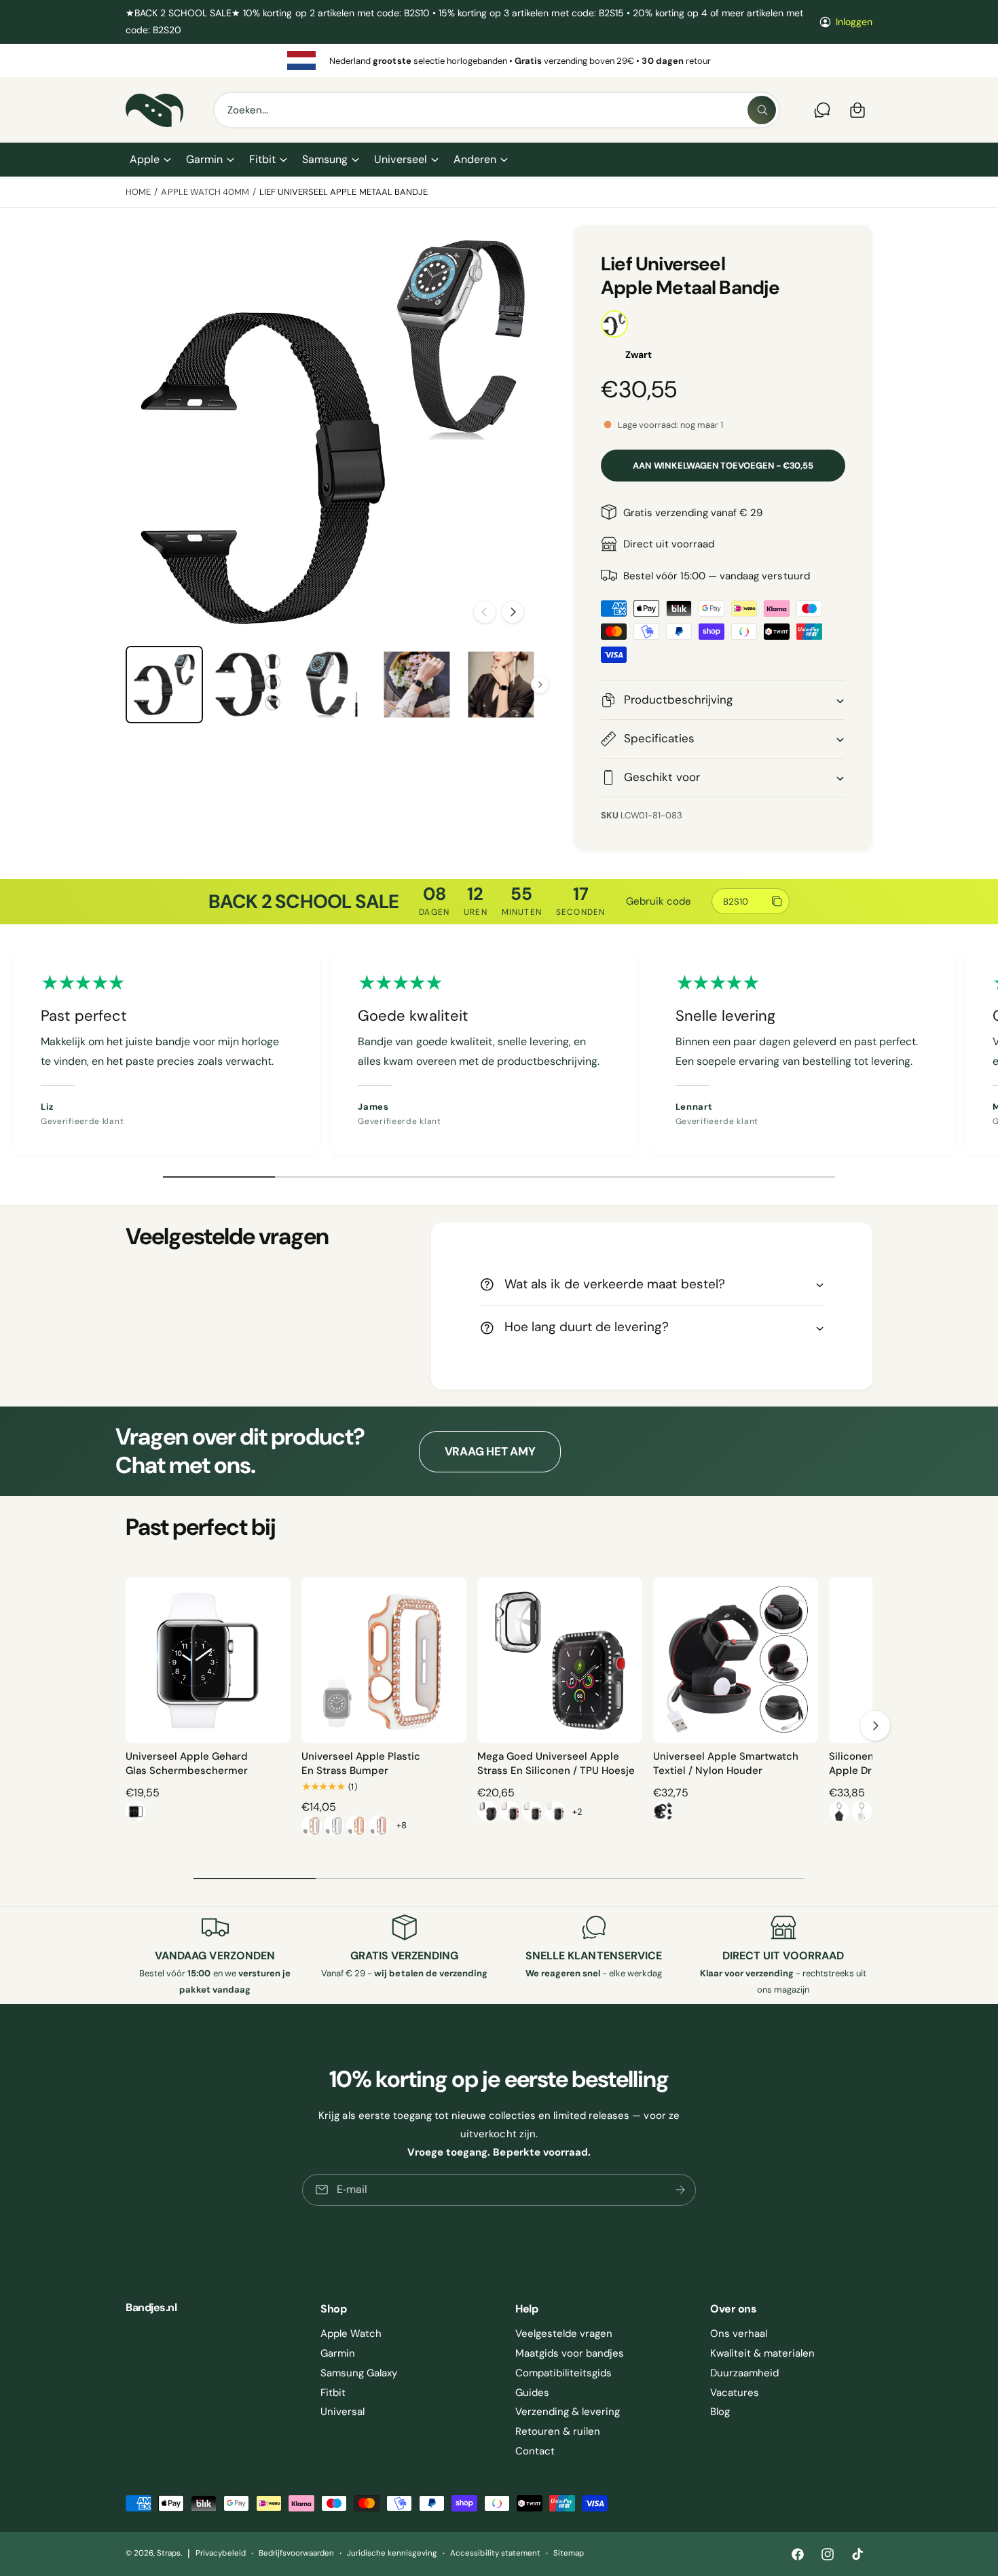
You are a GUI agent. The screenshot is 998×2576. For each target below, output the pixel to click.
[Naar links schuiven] (485, 612)
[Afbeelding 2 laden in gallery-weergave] (248, 685)
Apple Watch (351, 2334)
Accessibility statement (495, 2553)
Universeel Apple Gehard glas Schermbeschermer (187, 1763)
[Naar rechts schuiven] (513, 612)
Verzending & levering (568, 2412)
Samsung (325, 159)
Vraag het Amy (490, 1451)
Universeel (400, 159)
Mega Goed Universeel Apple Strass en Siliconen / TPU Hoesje (556, 1763)
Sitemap (569, 2553)
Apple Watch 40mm (205, 192)
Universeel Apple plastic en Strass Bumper (361, 1763)
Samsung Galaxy (359, 2373)
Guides (532, 2393)
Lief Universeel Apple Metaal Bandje (344, 192)
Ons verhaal (739, 2334)
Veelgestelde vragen (564, 2334)
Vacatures (735, 2393)
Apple (145, 159)
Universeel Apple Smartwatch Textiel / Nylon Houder (726, 1763)
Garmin (204, 159)
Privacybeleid (220, 2553)
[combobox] (497, 110)
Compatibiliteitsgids (563, 2373)
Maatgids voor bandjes (570, 2353)
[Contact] (822, 110)
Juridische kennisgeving (392, 2553)
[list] (499, 60)
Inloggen (854, 22)
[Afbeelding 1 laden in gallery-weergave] (164, 685)
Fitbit (262, 159)
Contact (535, 2451)
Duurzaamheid (744, 2373)
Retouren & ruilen (558, 2431)
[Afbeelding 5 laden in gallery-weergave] (501, 685)
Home (138, 192)
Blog (720, 2412)
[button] (150, 160)
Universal (343, 2412)
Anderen (475, 159)
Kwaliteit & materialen (762, 2353)
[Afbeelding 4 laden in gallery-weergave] (417, 685)
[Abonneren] (680, 2190)
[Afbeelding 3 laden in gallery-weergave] (333, 685)
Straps (169, 2553)
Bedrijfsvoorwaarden (296, 2553)
